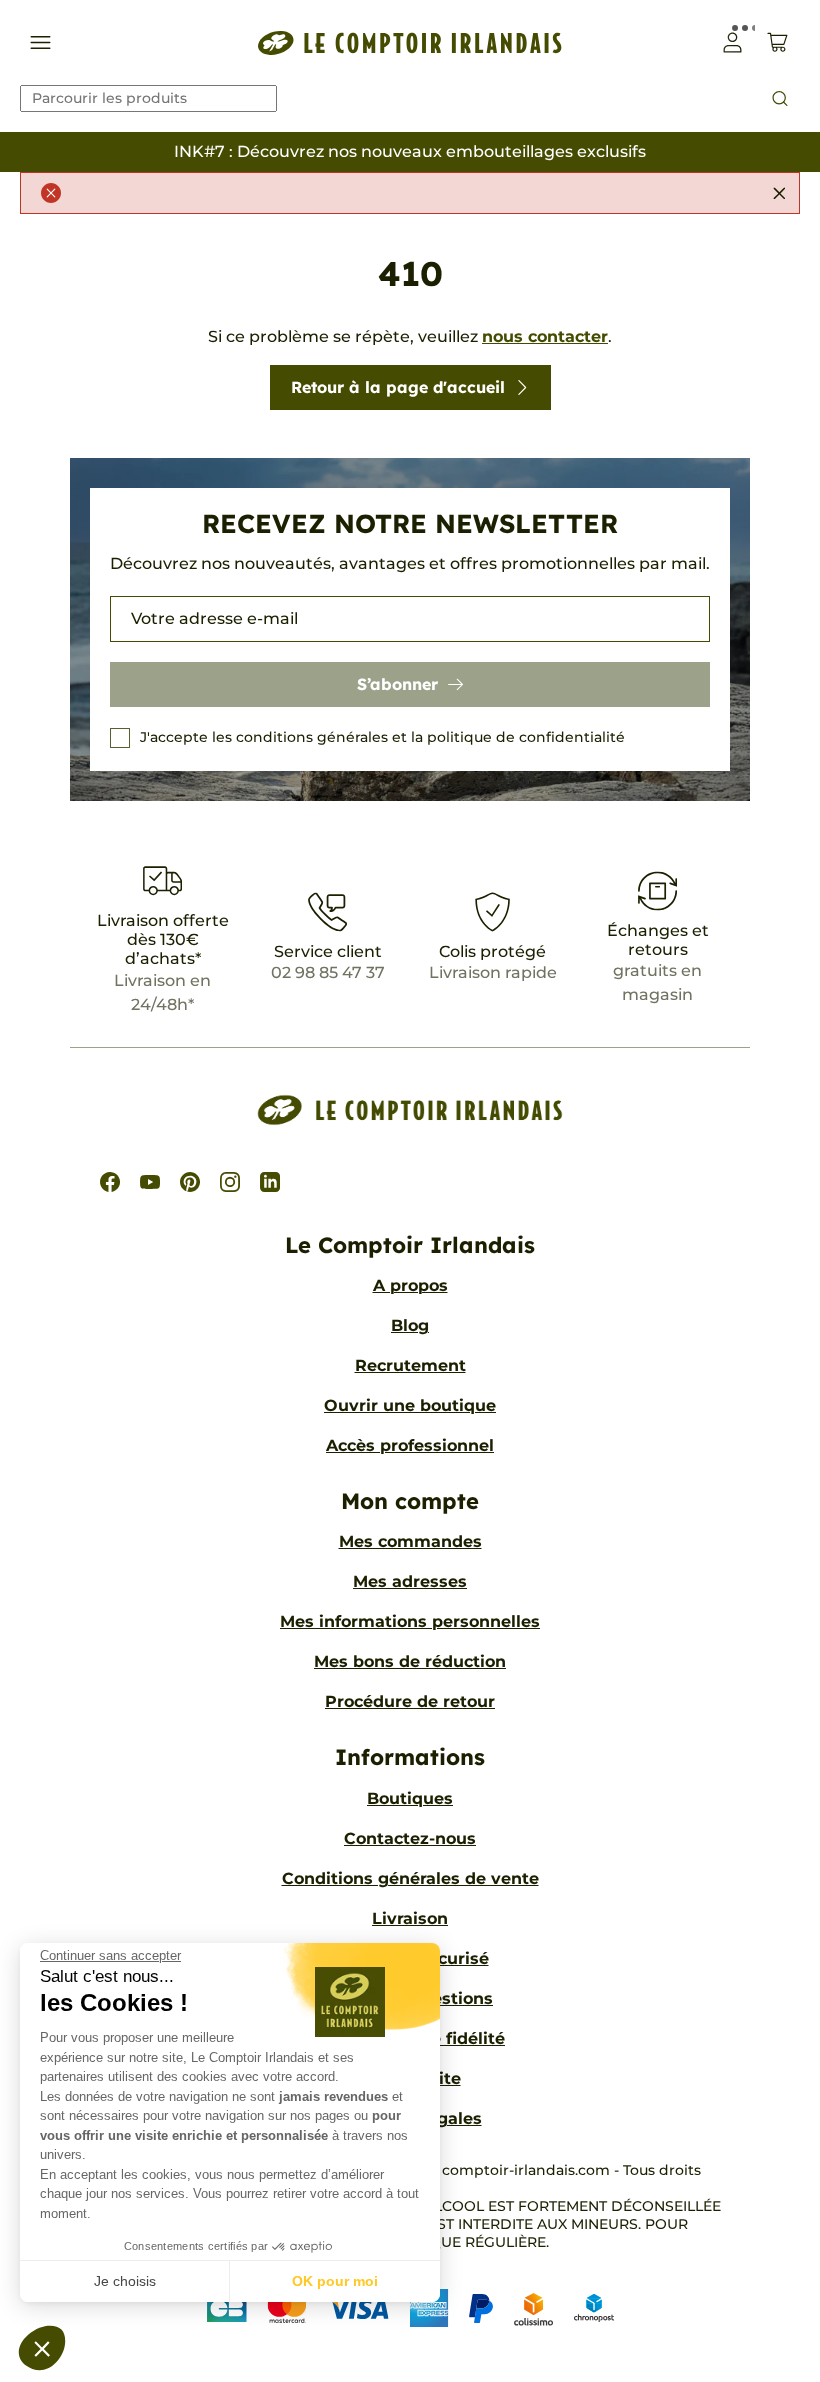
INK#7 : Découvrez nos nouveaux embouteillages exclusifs (410, 151)
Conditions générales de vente (410, 1878)
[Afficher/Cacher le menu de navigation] (40, 42)
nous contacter (545, 336)
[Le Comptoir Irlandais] (410, 42)
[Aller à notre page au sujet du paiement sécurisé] (410, 2308)
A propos (410, 1285)
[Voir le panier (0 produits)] (777, 42)
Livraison (410, 1918)
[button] (42, 2348)
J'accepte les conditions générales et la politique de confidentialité (382, 737)
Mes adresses (410, 1581)
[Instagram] (230, 1182)
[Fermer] (779, 193)
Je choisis (125, 2281)
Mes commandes (410, 1541)
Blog (410, 1325)
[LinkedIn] (270, 1182)
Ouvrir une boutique (410, 1405)
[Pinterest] (190, 1182)
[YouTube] (150, 1182)
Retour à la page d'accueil (398, 387)
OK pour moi (335, 2281)
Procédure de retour (410, 1701)
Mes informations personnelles (410, 1621)
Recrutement (410, 1365)
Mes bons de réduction (410, 1661)
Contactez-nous (410, 1838)
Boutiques (410, 1798)
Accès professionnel (410, 1445)
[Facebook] (110, 1182)
